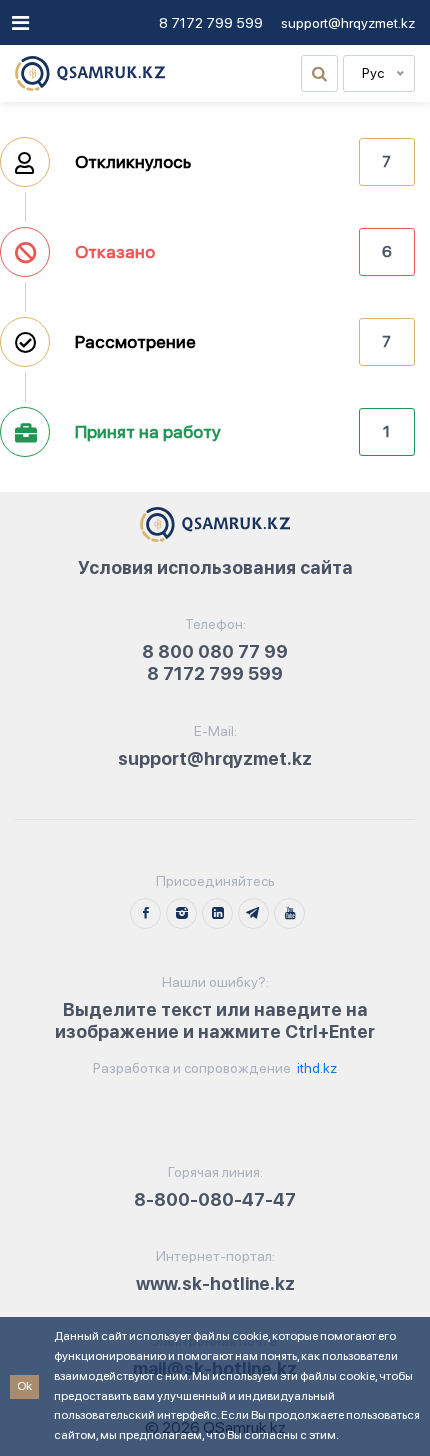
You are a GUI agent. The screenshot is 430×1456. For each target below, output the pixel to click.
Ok (24, 1386)
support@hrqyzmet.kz (348, 23)
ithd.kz (315, 1068)
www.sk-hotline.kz (215, 1283)
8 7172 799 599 (211, 23)
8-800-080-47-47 (215, 1199)
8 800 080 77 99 (215, 651)
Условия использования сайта (215, 567)
